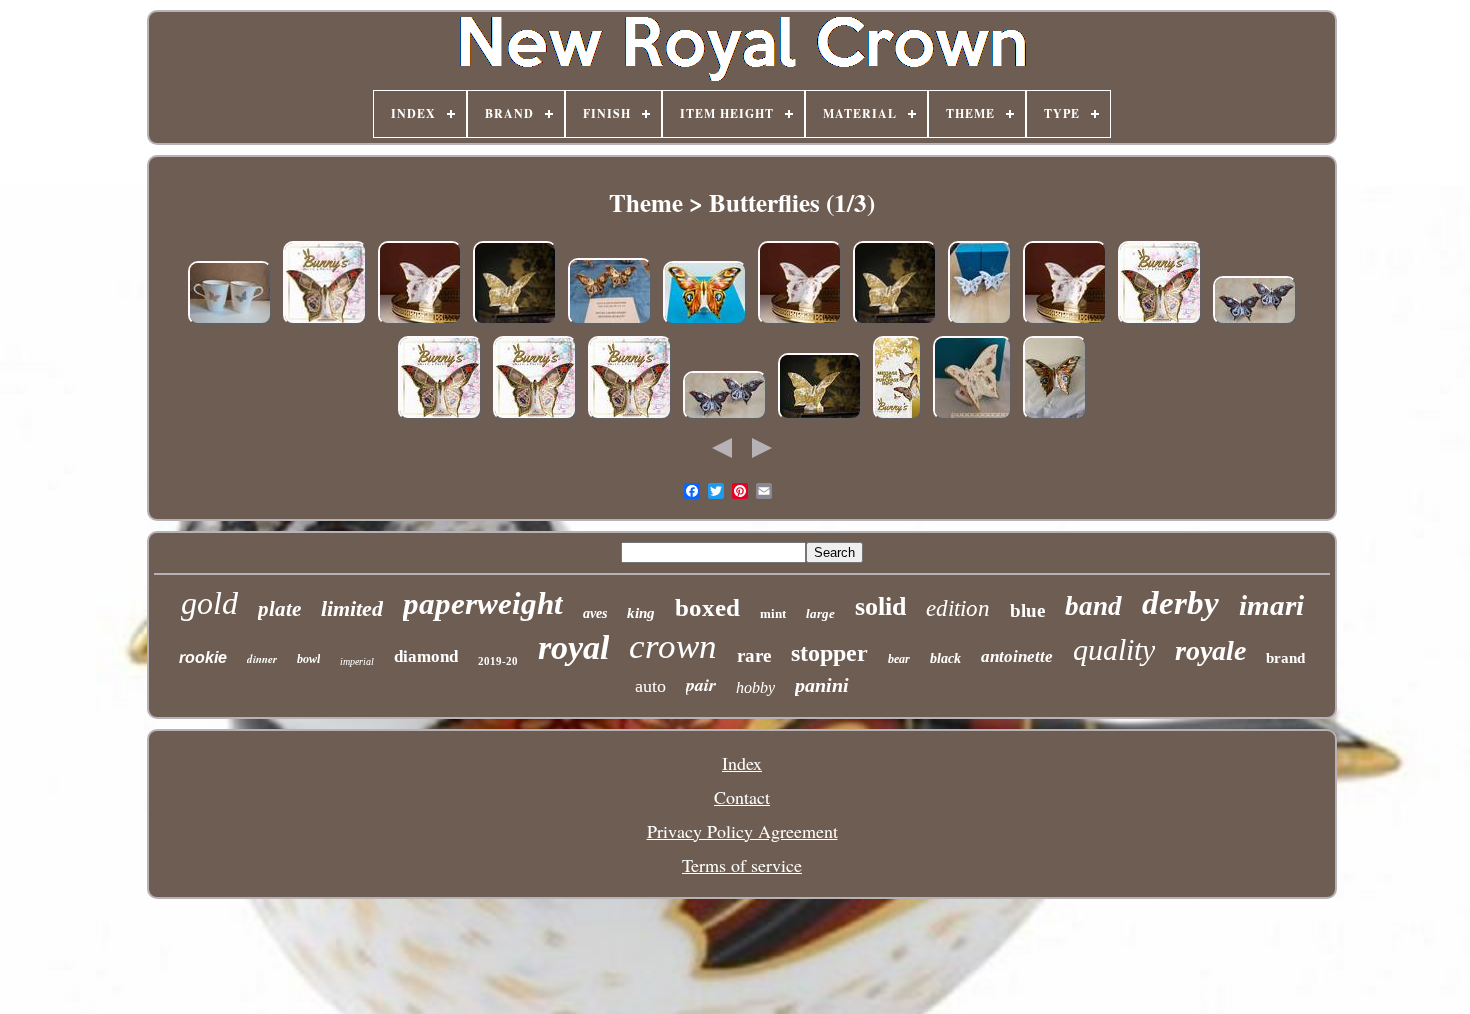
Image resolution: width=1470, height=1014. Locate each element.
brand (1285, 658)
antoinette (1017, 656)
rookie (203, 657)
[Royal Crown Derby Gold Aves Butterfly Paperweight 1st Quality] (515, 321)
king (641, 613)
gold (209, 603)
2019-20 (498, 661)
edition (958, 608)
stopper (829, 653)
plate (279, 609)
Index (742, 763)
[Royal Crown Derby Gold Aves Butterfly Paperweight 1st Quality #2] (820, 416)
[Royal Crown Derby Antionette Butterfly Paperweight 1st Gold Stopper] (972, 416)
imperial (357, 661)
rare (754, 655)
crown (673, 646)
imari (1271, 605)
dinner (262, 659)
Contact (742, 797)
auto (650, 686)
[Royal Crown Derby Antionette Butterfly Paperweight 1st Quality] (420, 321)
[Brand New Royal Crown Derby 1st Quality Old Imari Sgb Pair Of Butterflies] (725, 416)
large (820, 613)
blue (1027, 610)
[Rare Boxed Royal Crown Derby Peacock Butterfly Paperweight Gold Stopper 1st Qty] (705, 321)
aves (595, 613)
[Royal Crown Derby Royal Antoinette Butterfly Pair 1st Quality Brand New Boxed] (980, 321)
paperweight (483, 603)
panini (822, 685)
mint (773, 613)
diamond (426, 656)
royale (1210, 650)
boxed (707, 607)
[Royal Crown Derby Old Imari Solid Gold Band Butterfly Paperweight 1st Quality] (325, 321)
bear (899, 659)
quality (1114, 649)
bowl (308, 659)
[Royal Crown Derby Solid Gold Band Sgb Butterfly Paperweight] (1055, 416)
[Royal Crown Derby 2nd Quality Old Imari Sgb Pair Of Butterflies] (610, 321)
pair (701, 684)
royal (573, 647)
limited (352, 608)
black (945, 658)
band (1093, 606)
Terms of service (742, 865)
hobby (755, 687)
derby (1180, 603)
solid (880, 606)
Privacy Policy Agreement (742, 831)
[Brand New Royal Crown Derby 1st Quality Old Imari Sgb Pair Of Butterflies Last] (1255, 321)
